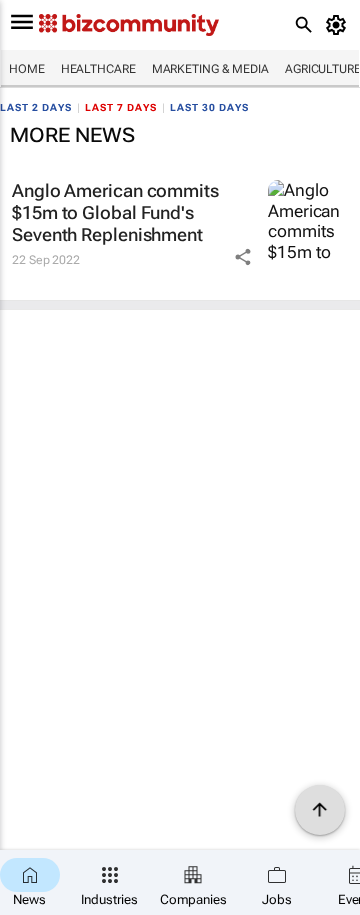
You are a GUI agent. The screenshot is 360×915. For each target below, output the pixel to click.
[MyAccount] (339, 25)
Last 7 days (121, 107)
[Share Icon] (243, 257)
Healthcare (98, 69)
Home (27, 69)
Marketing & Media (210, 69)
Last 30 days (209, 107)
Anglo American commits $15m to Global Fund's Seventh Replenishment (115, 212)
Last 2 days (36, 107)
